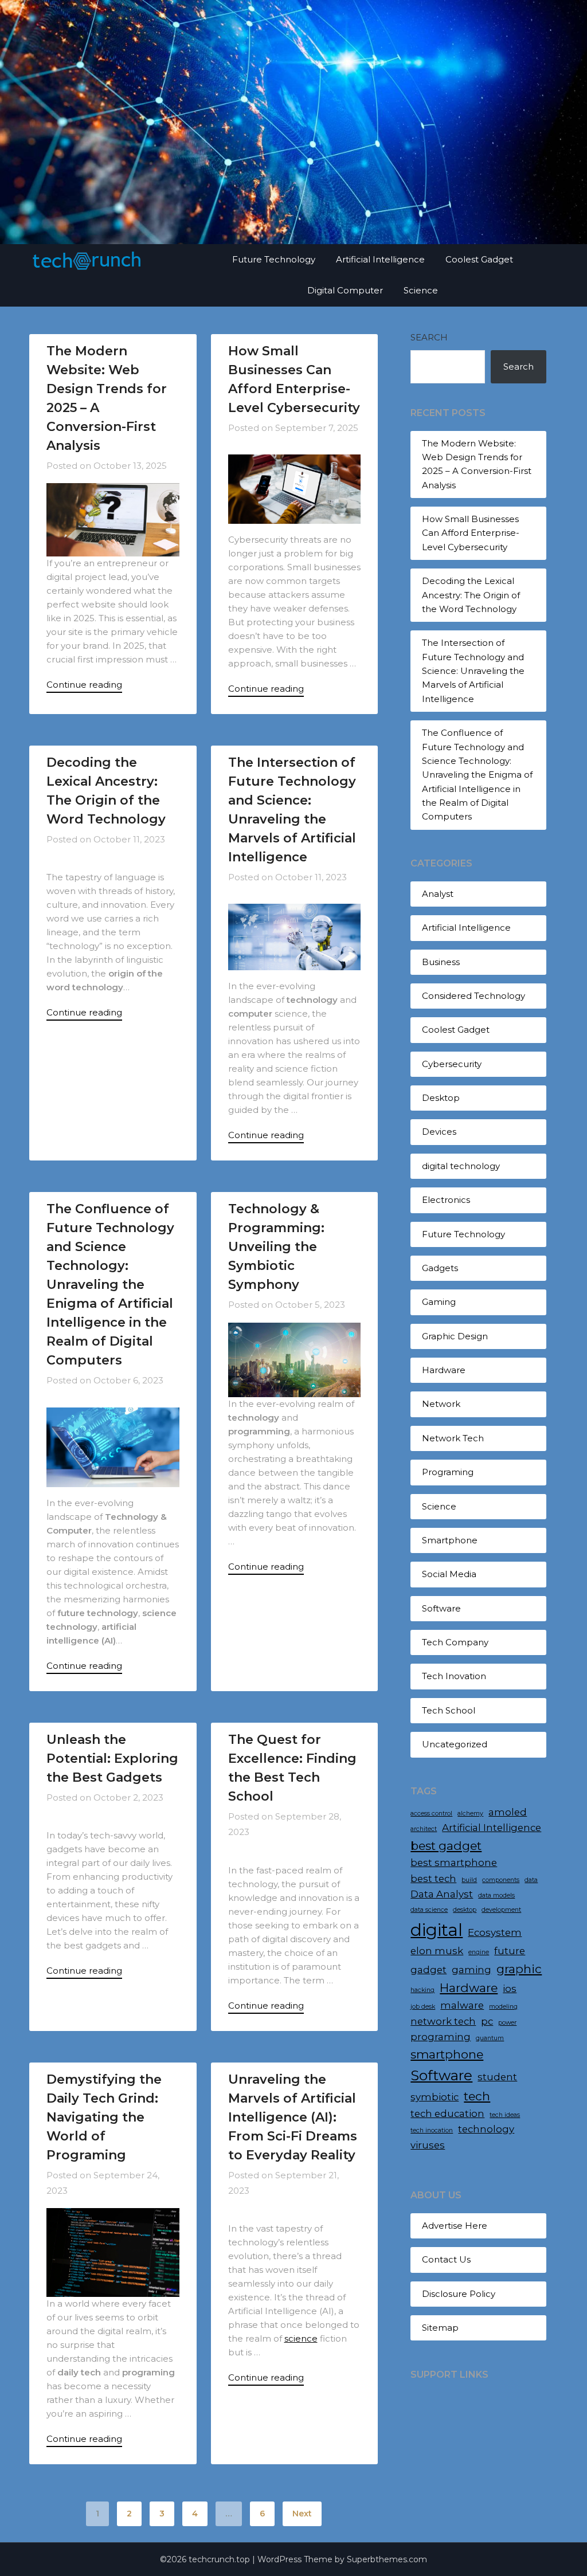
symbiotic (435, 2097)
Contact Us (446, 2259)
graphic (519, 1969)
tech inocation (432, 2130)
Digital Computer (345, 290)
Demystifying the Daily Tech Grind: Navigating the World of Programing (104, 2117)
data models (496, 1895)
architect (424, 1829)
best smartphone (454, 1863)
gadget (428, 1970)
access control (431, 1814)
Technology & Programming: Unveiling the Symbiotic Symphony (276, 1247)
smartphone (447, 2054)
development (501, 1910)
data (531, 1880)
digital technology (461, 1166)
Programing (448, 1472)
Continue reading (84, 685)
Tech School (449, 1710)
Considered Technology (473, 996)
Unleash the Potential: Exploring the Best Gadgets (112, 1758)
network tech (443, 2021)
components (501, 1880)
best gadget (446, 1846)
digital (437, 1930)
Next (302, 2514)
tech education (447, 2114)
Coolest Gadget (479, 259)
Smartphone (450, 1540)
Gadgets (440, 1268)
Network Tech (453, 1438)
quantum (490, 2038)
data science (429, 1910)
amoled (508, 1812)
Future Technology (274, 259)
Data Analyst (442, 1894)
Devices (439, 1132)
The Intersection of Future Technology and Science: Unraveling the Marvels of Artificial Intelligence (473, 671)
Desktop (441, 1098)
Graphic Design (455, 1336)
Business (441, 962)
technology (486, 2129)
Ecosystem (495, 1932)
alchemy (470, 1814)
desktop (465, 1910)
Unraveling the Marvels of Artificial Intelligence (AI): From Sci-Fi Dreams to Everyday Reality (293, 2117)
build (469, 1880)
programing (441, 2037)
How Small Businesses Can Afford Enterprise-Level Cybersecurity (471, 533)
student (497, 2077)
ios (510, 1989)
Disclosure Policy (459, 2294)
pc (487, 2021)
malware (462, 2005)
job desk (423, 2007)
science (301, 2338)
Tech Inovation (454, 1676)
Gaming (439, 1302)
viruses (428, 2145)
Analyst (438, 894)
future (510, 1951)
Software (441, 1608)
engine (479, 1952)
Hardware (444, 1370)
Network (441, 1404)
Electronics (446, 1200)
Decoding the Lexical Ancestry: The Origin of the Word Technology (471, 595)
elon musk (437, 1951)
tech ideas (505, 2115)
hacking (422, 1990)
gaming (471, 1970)
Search (429, 337)
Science (421, 290)
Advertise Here (455, 2226)
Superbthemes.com (387, 2559)
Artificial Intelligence (380, 259)
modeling (503, 2007)
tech (477, 2096)
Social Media (449, 1574)
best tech (433, 1879)
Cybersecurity (452, 1064)
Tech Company (455, 1642)
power (507, 2023)
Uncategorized (455, 1744)
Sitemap (440, 2328)
